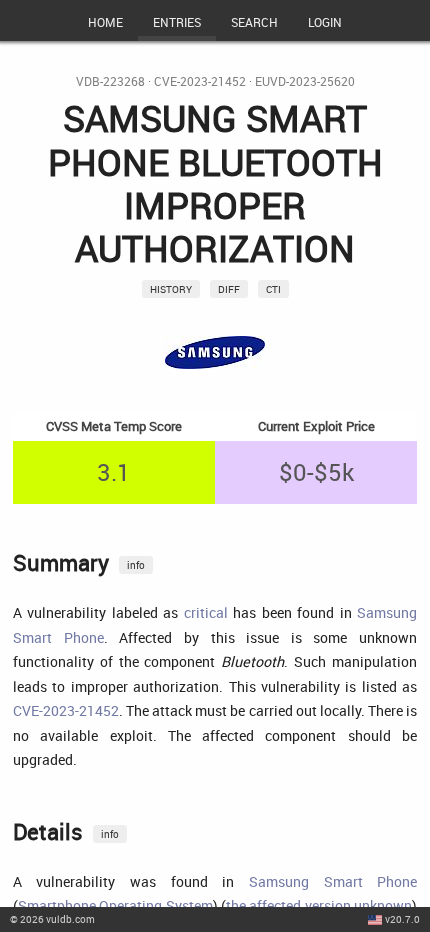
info (136, 565)
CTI (273, 289)
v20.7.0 (402, 919)
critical (206, 612)
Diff (229, 289)
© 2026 (52, 919)
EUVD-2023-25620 (305, 81)
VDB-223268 (110, 81)
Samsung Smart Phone (333, 881)
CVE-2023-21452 (200, 81)
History (171, 289)
